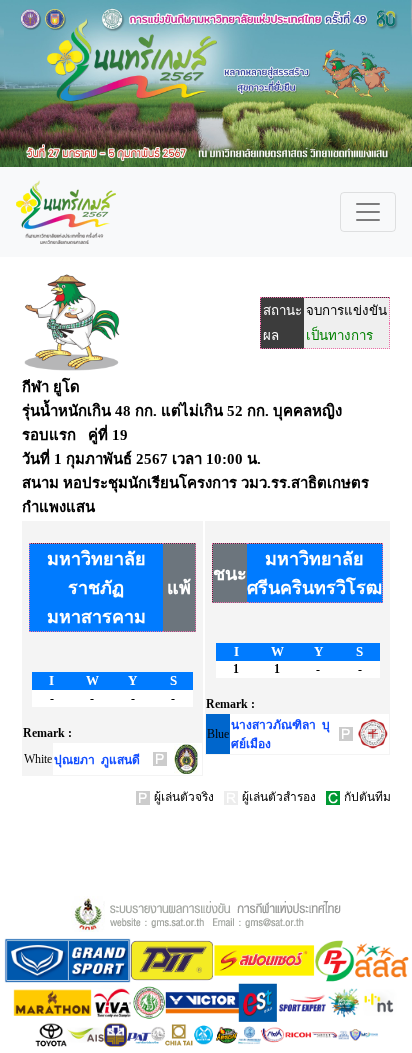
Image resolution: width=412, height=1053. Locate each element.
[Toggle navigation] (368, 212)
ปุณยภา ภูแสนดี (97, 760)
